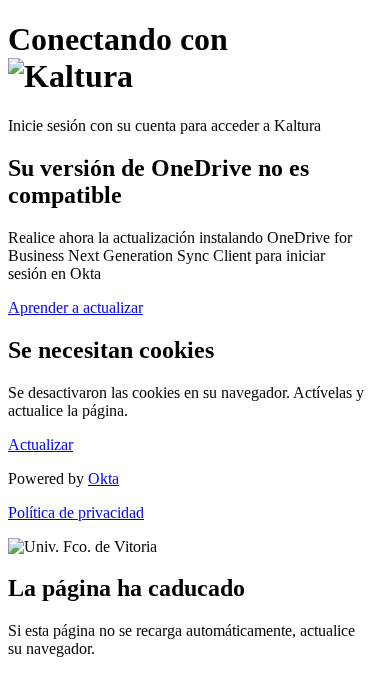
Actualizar (40, 444)
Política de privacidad (76, 512)
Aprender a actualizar (75, 307)
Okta (103, 478)
